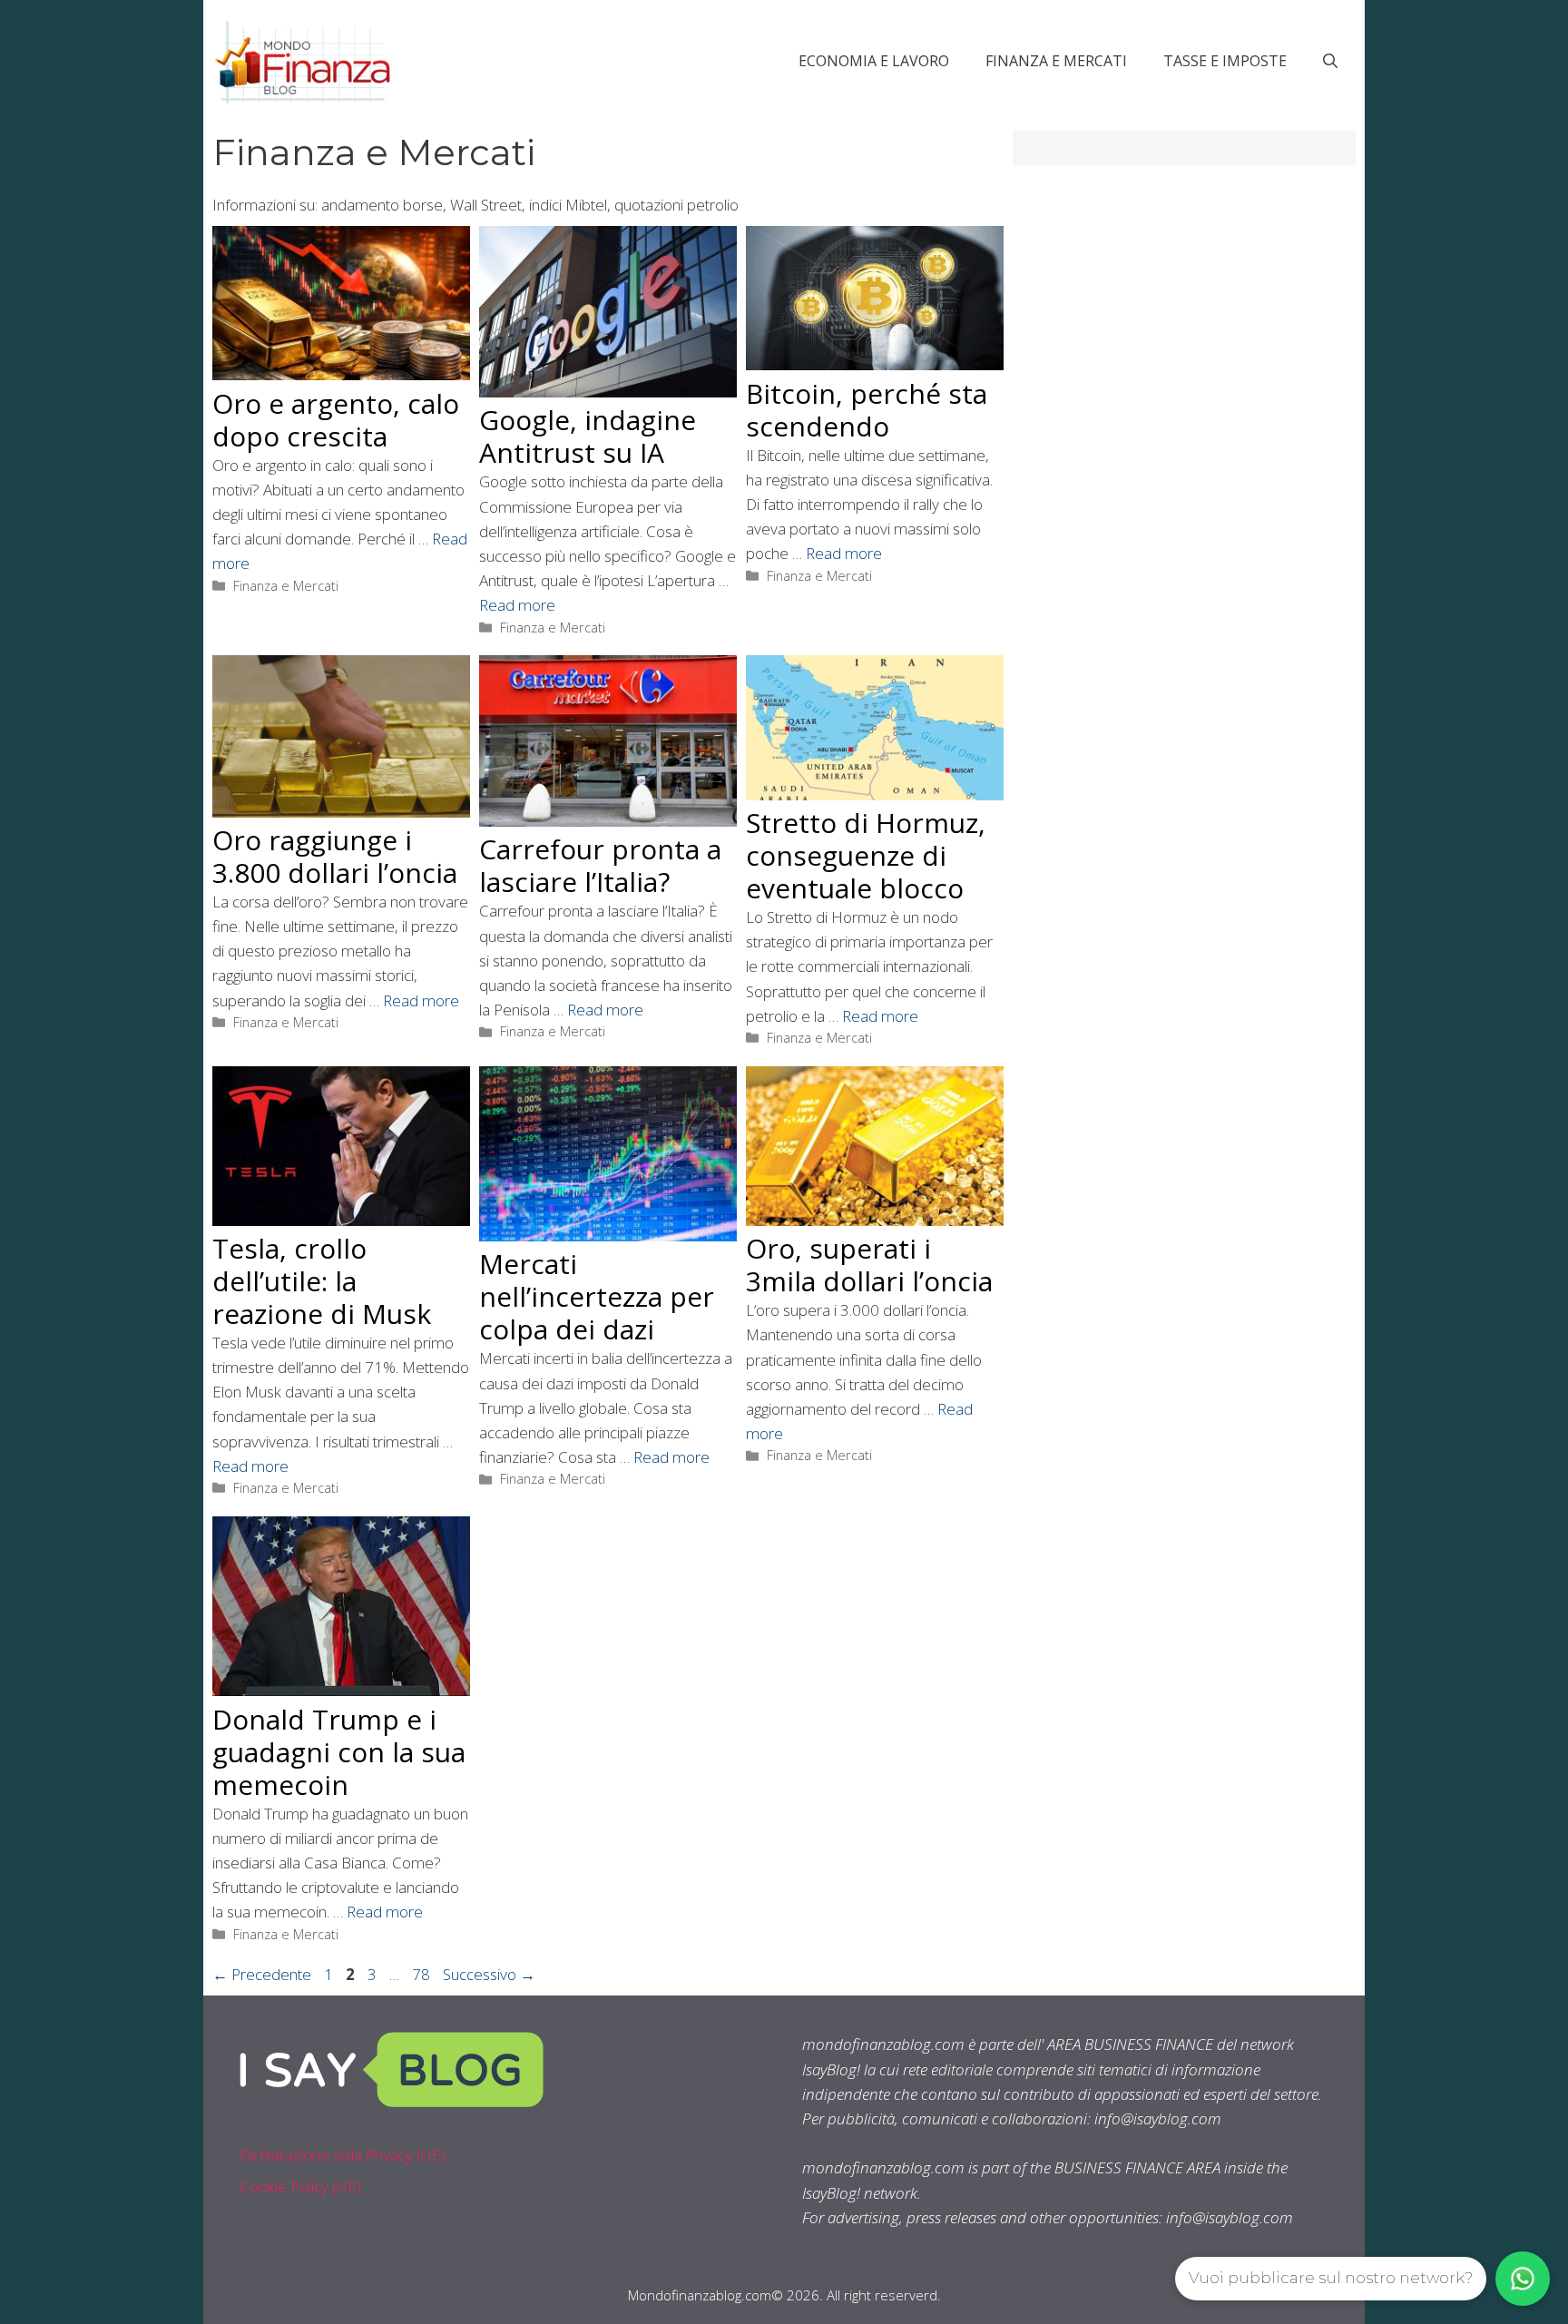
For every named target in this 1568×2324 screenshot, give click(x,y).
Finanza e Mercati (1056, 61)
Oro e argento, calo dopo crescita (336, 420)
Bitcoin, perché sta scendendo (867, 410)
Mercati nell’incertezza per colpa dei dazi (597, 1296)
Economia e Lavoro (874, 61)
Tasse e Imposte (1225, 61)
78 (423, 1974)
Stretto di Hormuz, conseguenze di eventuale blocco (866, 855)
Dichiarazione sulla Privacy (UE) (343, 2155)
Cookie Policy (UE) (300, 2187)
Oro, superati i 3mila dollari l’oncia (869, 1265)
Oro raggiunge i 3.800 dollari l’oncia (335, 856)
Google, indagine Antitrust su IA (588, 436)
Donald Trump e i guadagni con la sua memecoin (339, 1752)
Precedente (262, 1974)
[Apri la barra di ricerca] (1330, 61)
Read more (517, 605)
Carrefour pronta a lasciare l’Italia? (600, 865)
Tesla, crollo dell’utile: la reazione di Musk (322, 1281)
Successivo (489, 1974)
